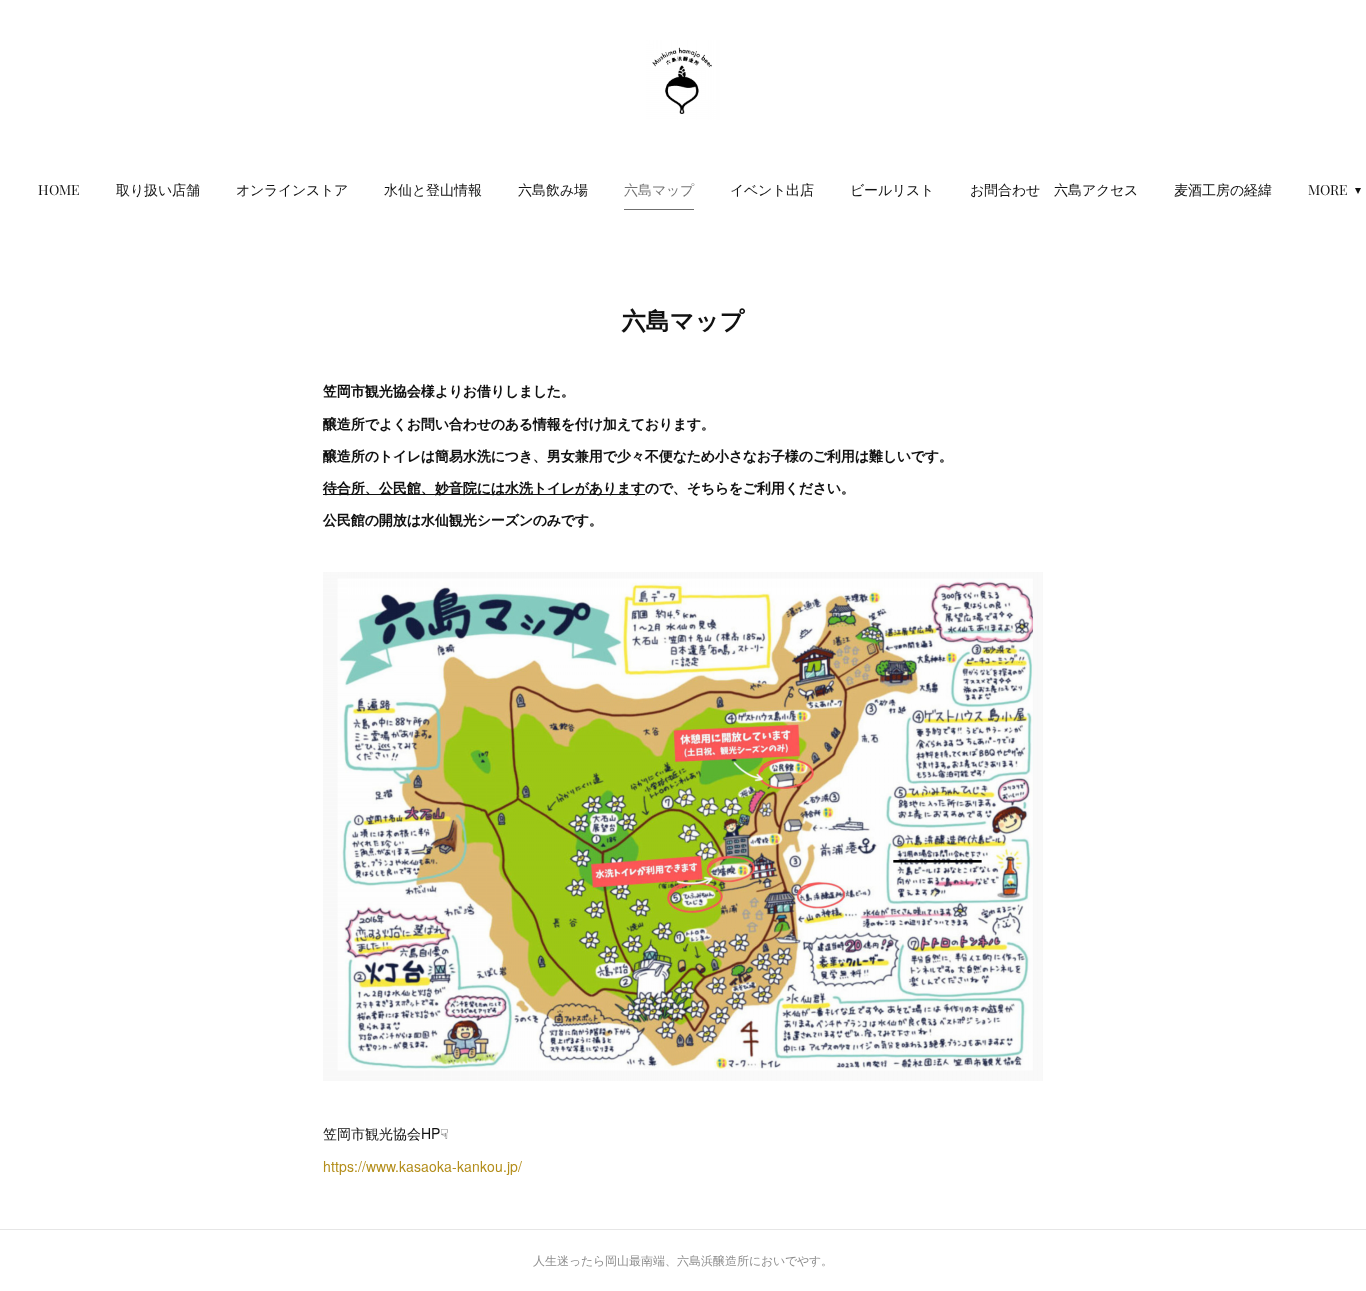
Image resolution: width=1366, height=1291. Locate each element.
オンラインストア (292, 189)
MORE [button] (1328, 189)
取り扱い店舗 (158, 189)
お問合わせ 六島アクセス (1054, 189)
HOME (59, 189)
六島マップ (659, 189)
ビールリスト (892, 189)
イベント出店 (772, 189)
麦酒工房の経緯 (1223, 189)
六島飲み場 (553, 189)
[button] (59, 190)
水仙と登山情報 (433, 189)
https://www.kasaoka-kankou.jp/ (422, 1166)
